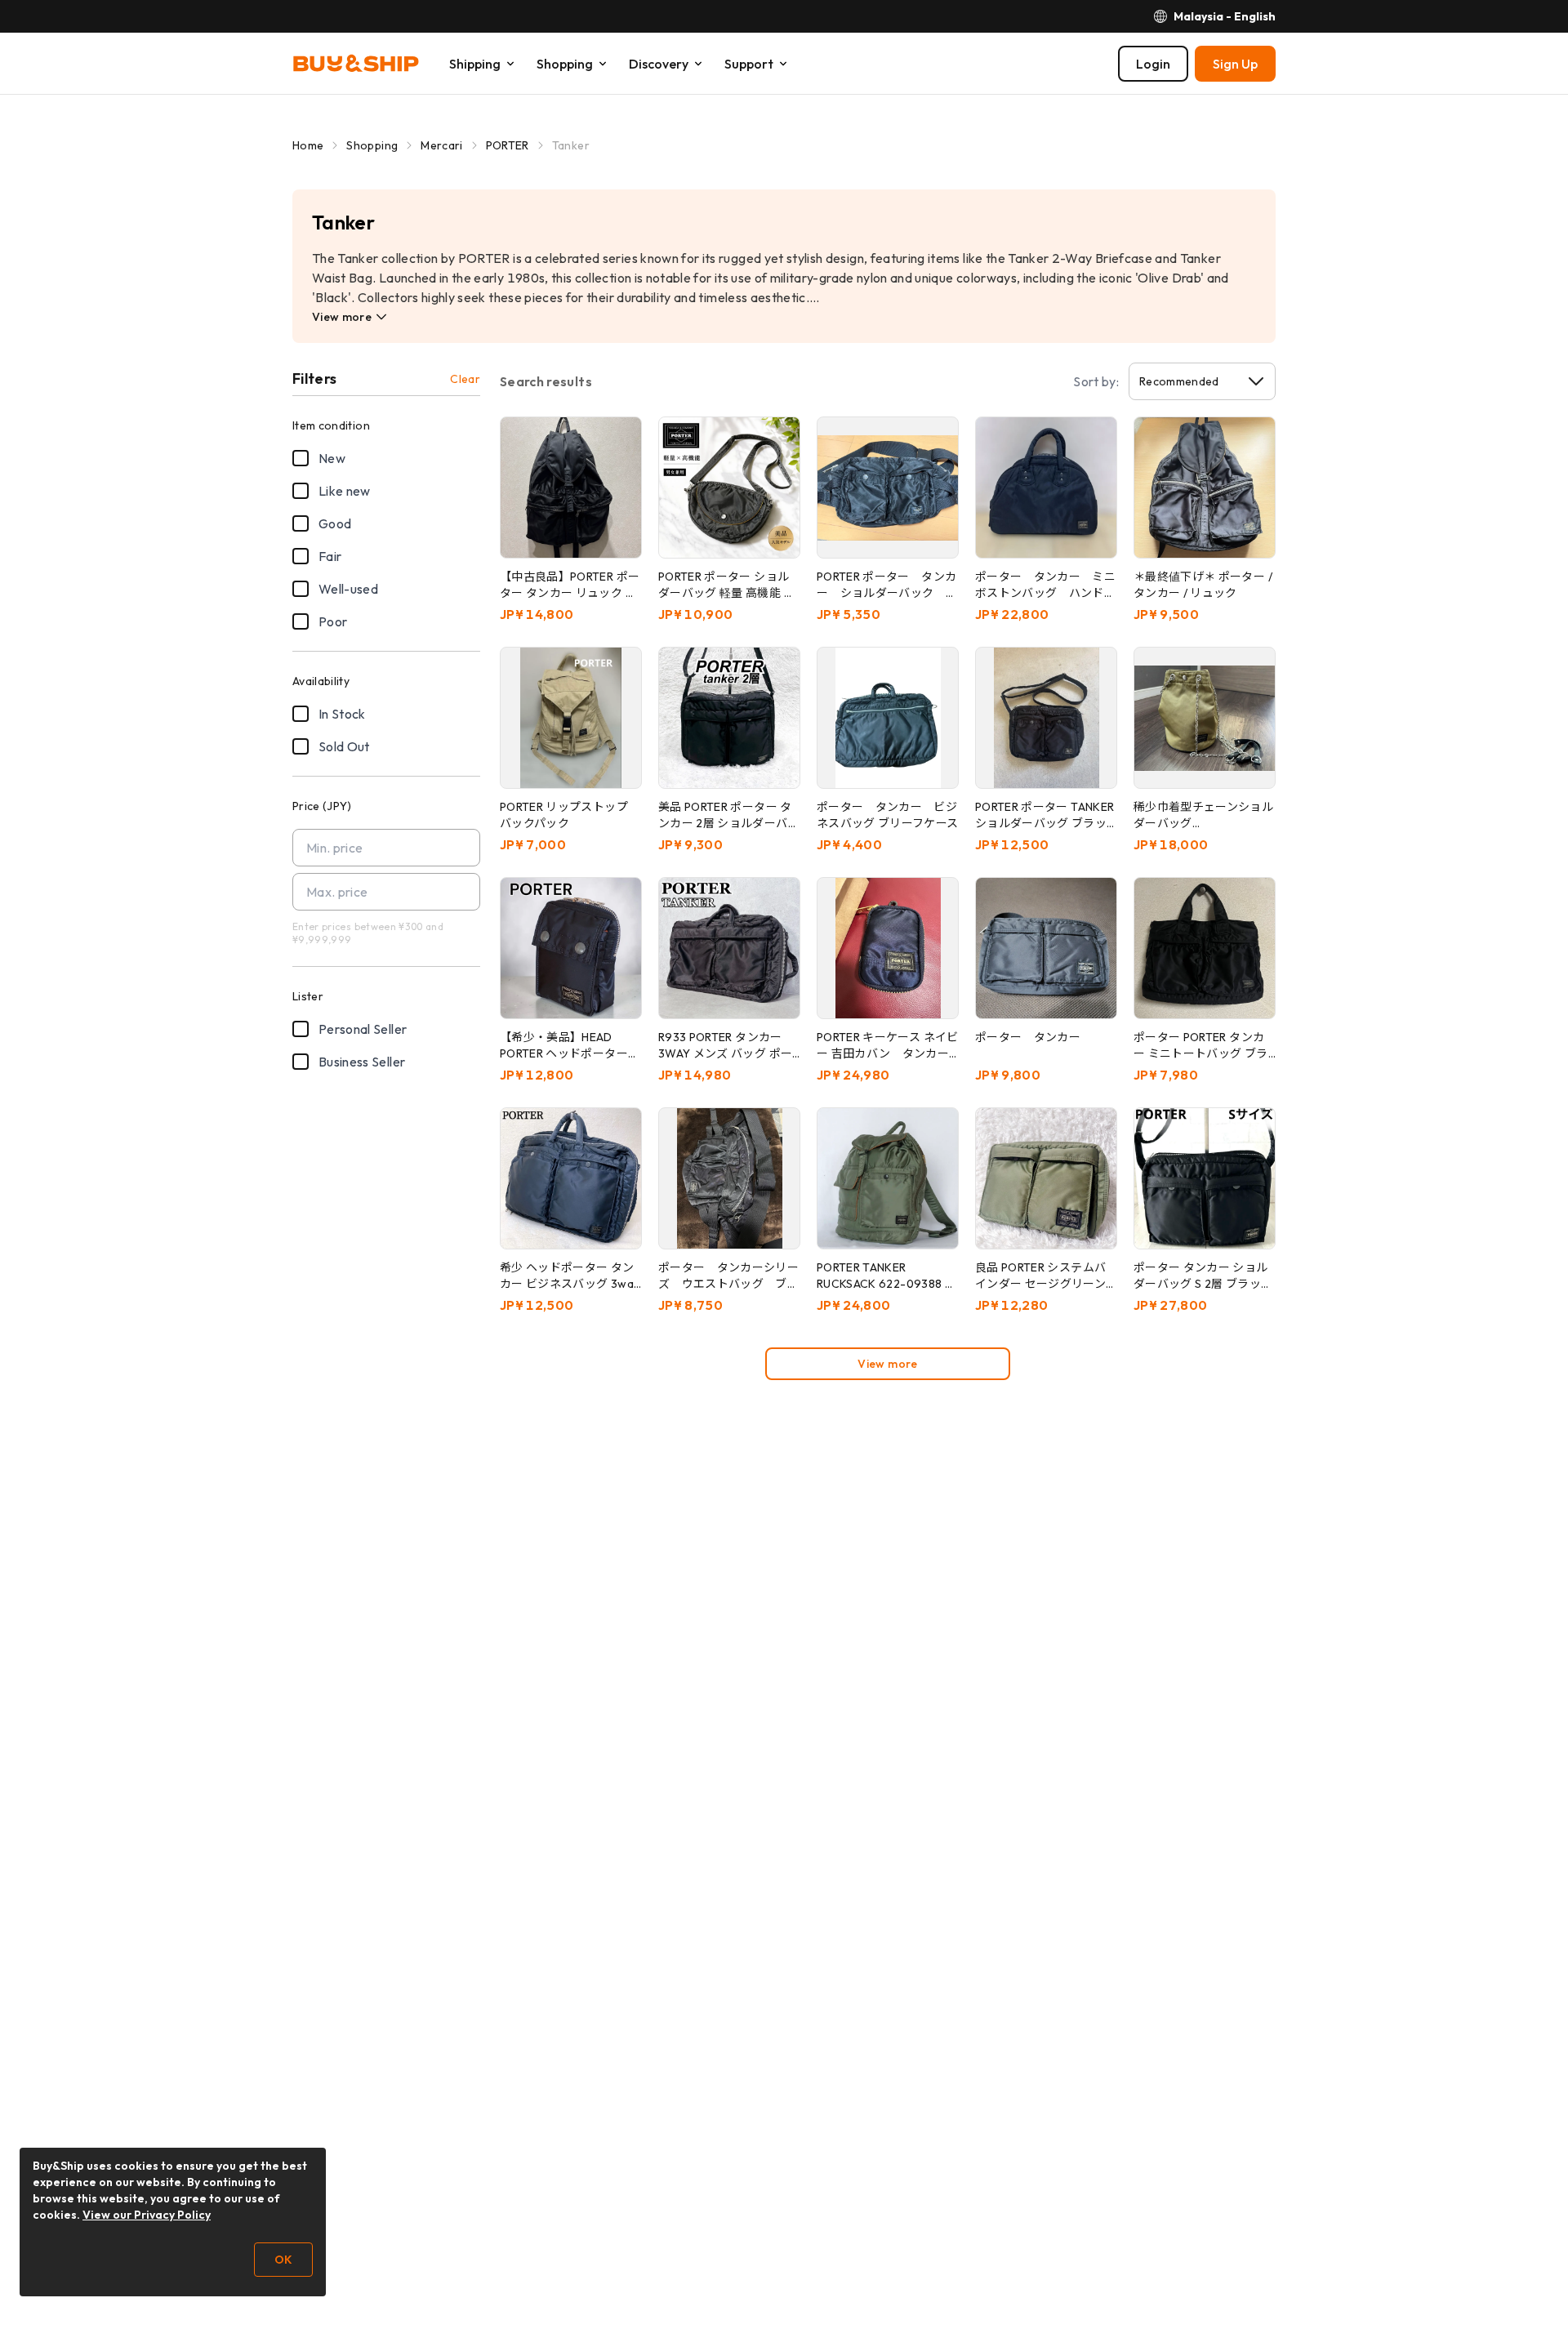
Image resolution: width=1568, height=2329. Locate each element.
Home (308, 145)
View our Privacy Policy (147, 2215)
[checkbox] (301, 458)
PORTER (508, 145)
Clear (465, 379)
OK (283, 2260)
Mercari (441, 145)
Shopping (372, 145)
